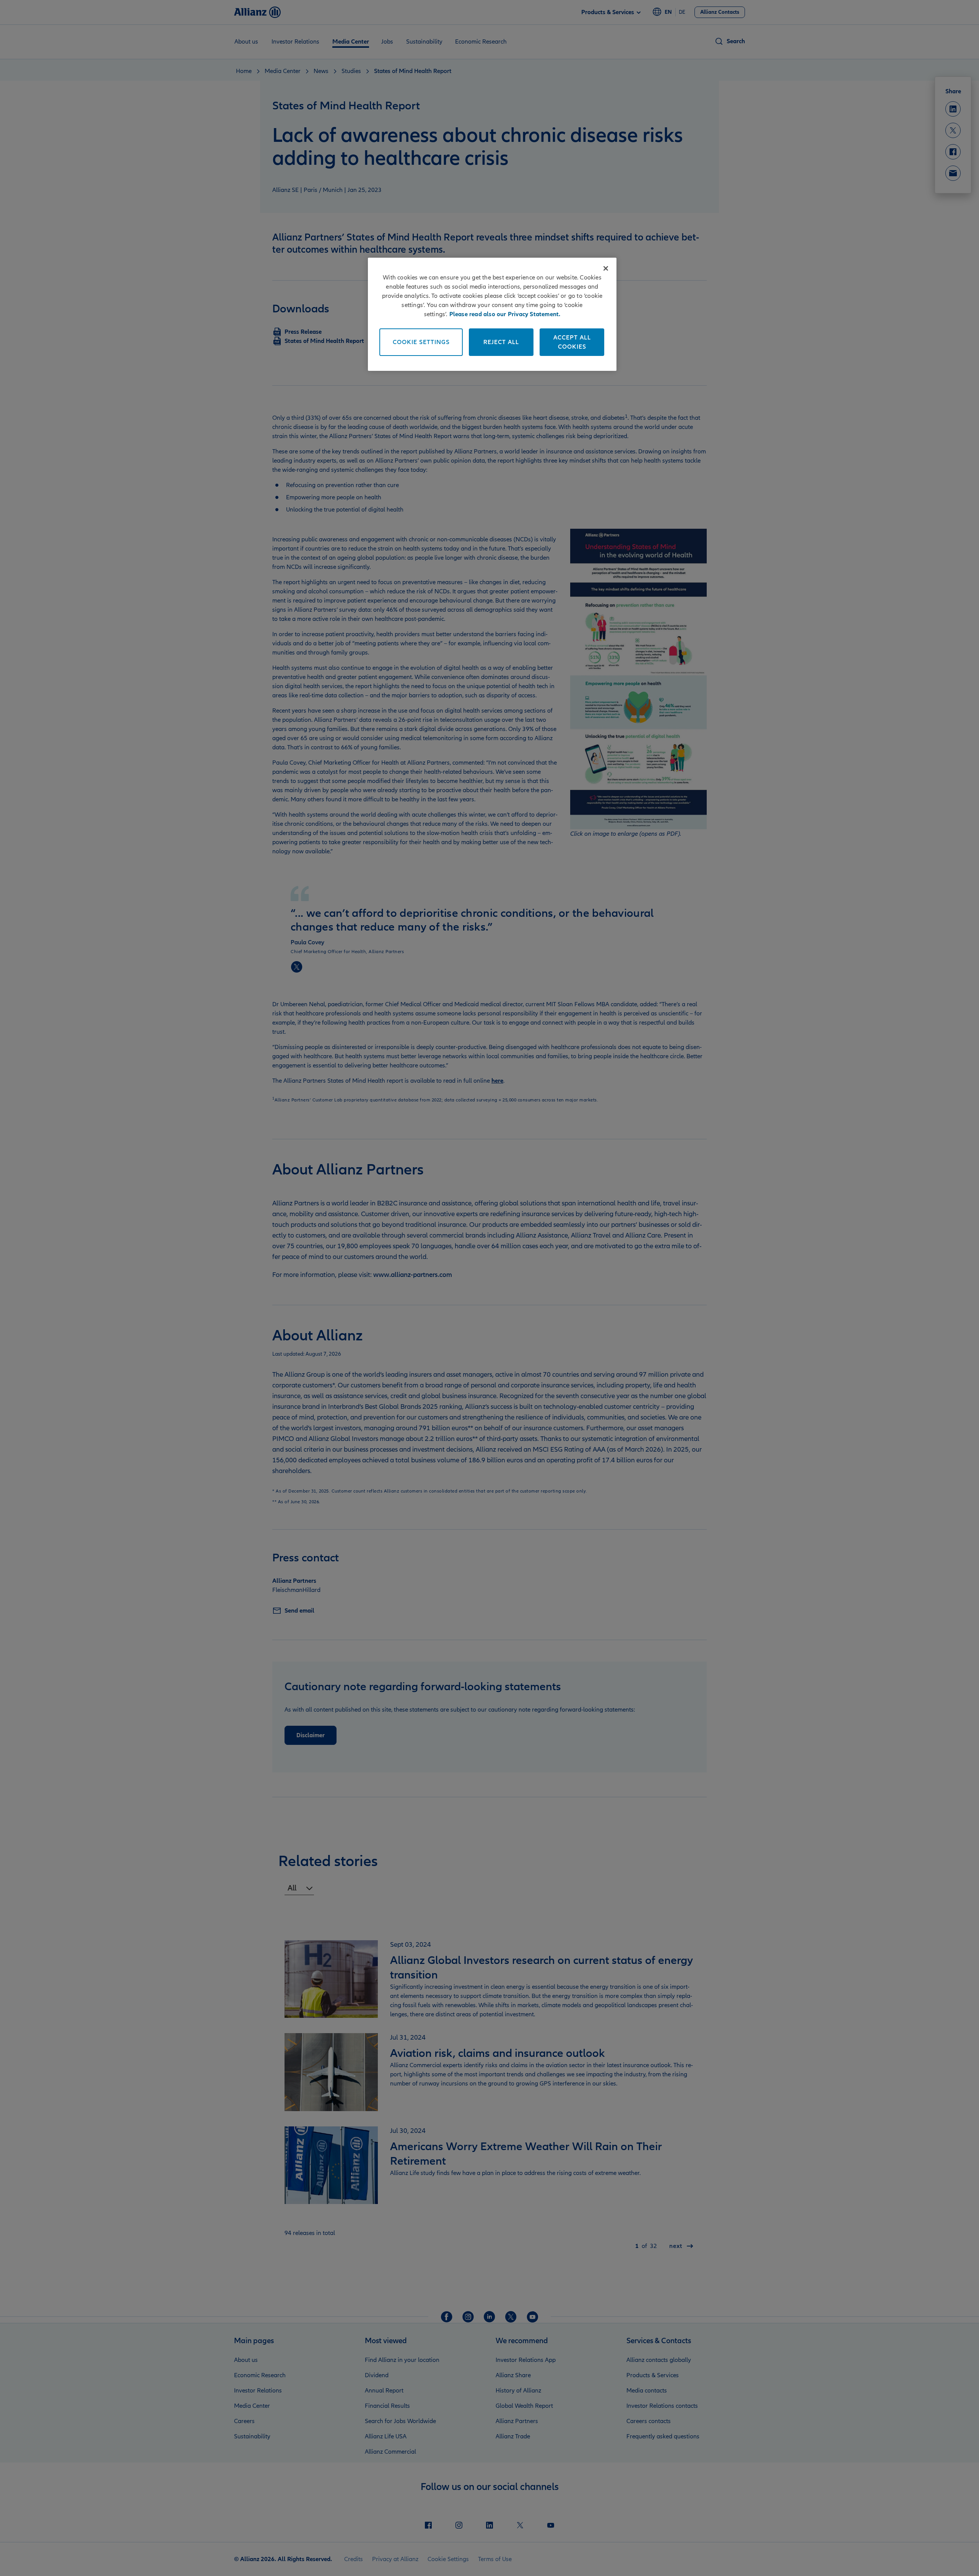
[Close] (606, 268)
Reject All (501, 342)
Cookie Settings (421, 342)
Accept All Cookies (572, 342)
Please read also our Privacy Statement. (505, 314)
